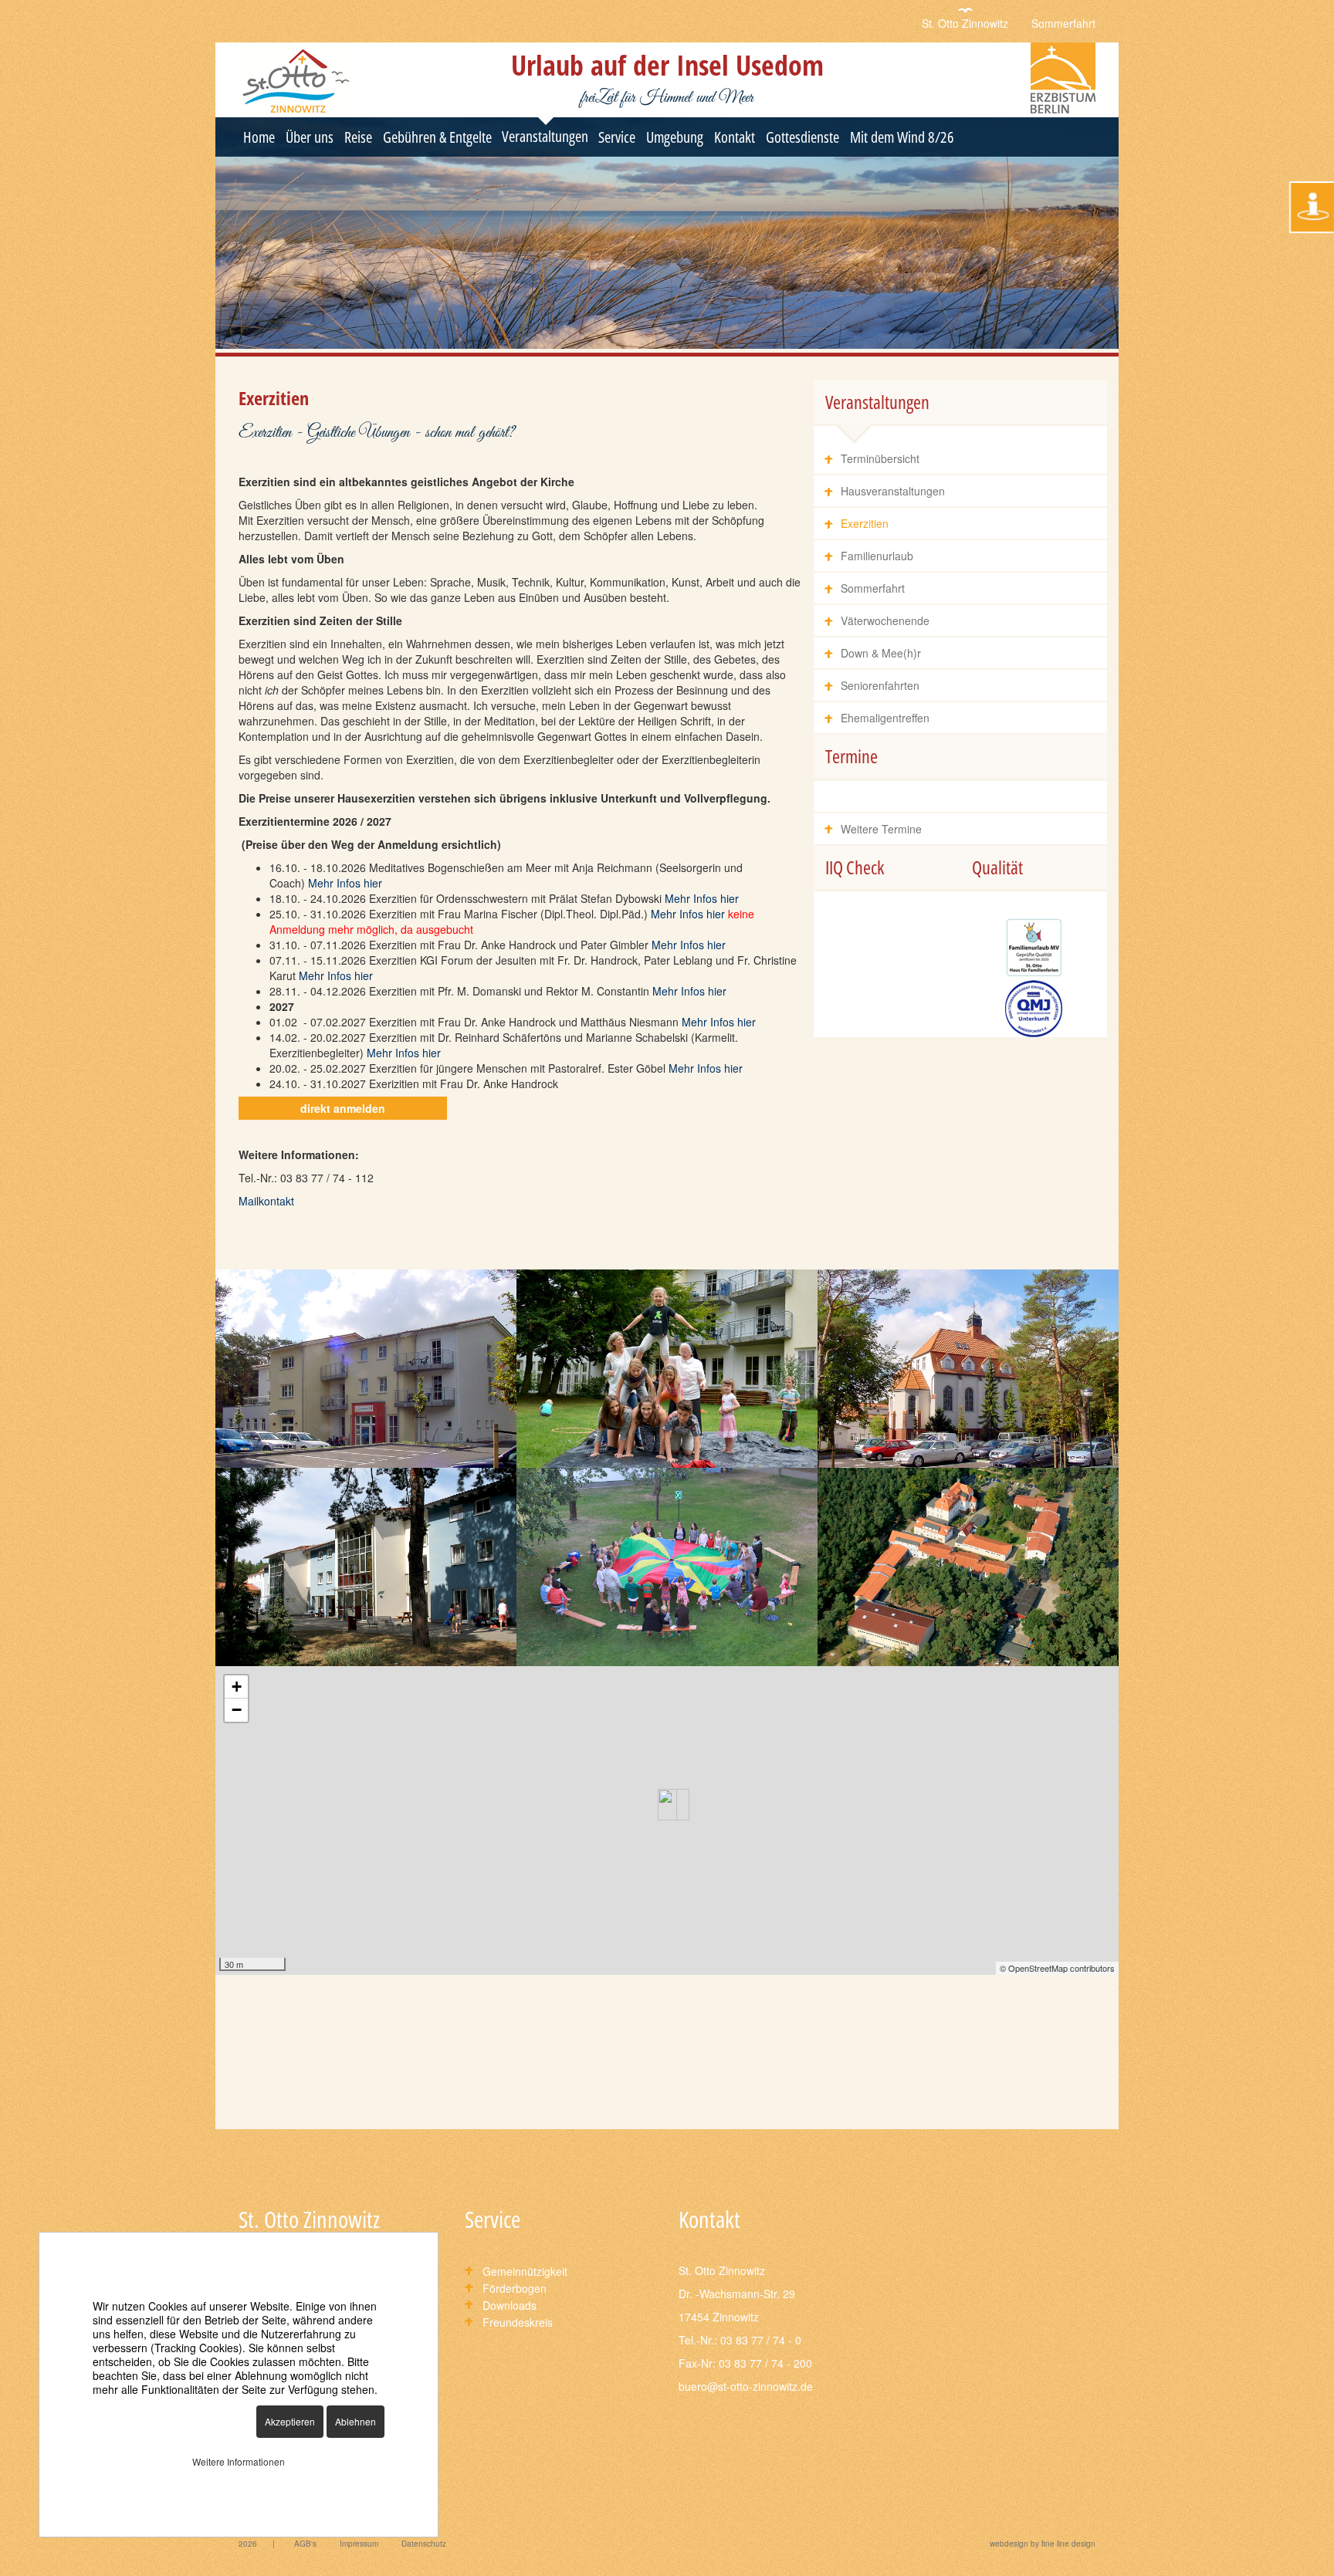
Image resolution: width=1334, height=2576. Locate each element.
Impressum (359, 2544)
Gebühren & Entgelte (437, 137)
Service (617, 137)
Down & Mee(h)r (881, 653)
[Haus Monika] (366, 1369)
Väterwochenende (885, 620)
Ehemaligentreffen (885, 718)
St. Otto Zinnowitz (965, 23)
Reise (358, 137)
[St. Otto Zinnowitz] (968, 1567)
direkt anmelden (343, 1108)
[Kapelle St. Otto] (968, 1369)
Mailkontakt (266, 1201)
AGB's (305, 2544)
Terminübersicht (880, 458)
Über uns (310, 137)
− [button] (237, 1710)
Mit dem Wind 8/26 (902, 137)
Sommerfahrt (1063, 23)
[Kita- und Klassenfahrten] (667, 1369)
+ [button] (237, 1687)
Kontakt (735, 137)
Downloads (510, 2305)
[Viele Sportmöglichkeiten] (667, 1567)
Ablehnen (356, 2421)
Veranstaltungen (545, 136)
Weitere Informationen (239, 2461)
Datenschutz (424, 2544)
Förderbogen (515, 2288)
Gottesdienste (802, 137)
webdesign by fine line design (1043, 2544)
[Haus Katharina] (366, 1567)
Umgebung (675, 137)
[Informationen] (1312, 207)
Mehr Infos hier (345, 883)
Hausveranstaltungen (893, 491)
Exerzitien (865, 523)
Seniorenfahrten (880, 685)
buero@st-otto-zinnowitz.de (746, 2386)
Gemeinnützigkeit (525, 2271)
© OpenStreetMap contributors (1057, 1968)
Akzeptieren (290, 2421)
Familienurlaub (877, 556)
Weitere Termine (881, 829)
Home (259, 137)
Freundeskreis (518, 2322)
